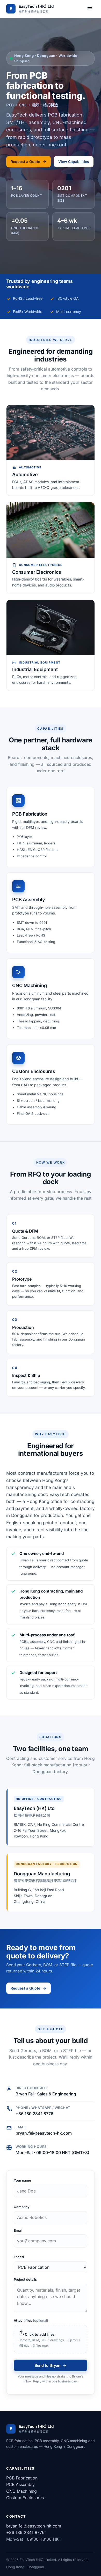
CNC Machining (21, 2491)
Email (18, 2230)
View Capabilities (74, 162)
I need (19, 2257)
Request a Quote (25, 162)
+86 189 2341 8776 (34, 2114)
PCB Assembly (20, 2484)
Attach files (31, 2320)
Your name (22, 2180)
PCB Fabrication (22, 2478)
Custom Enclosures (25, 2498)
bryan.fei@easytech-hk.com (44, 2133)
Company (22, 2207)
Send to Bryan (47, 2365)
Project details (25, 2279)
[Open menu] (90, 9)
